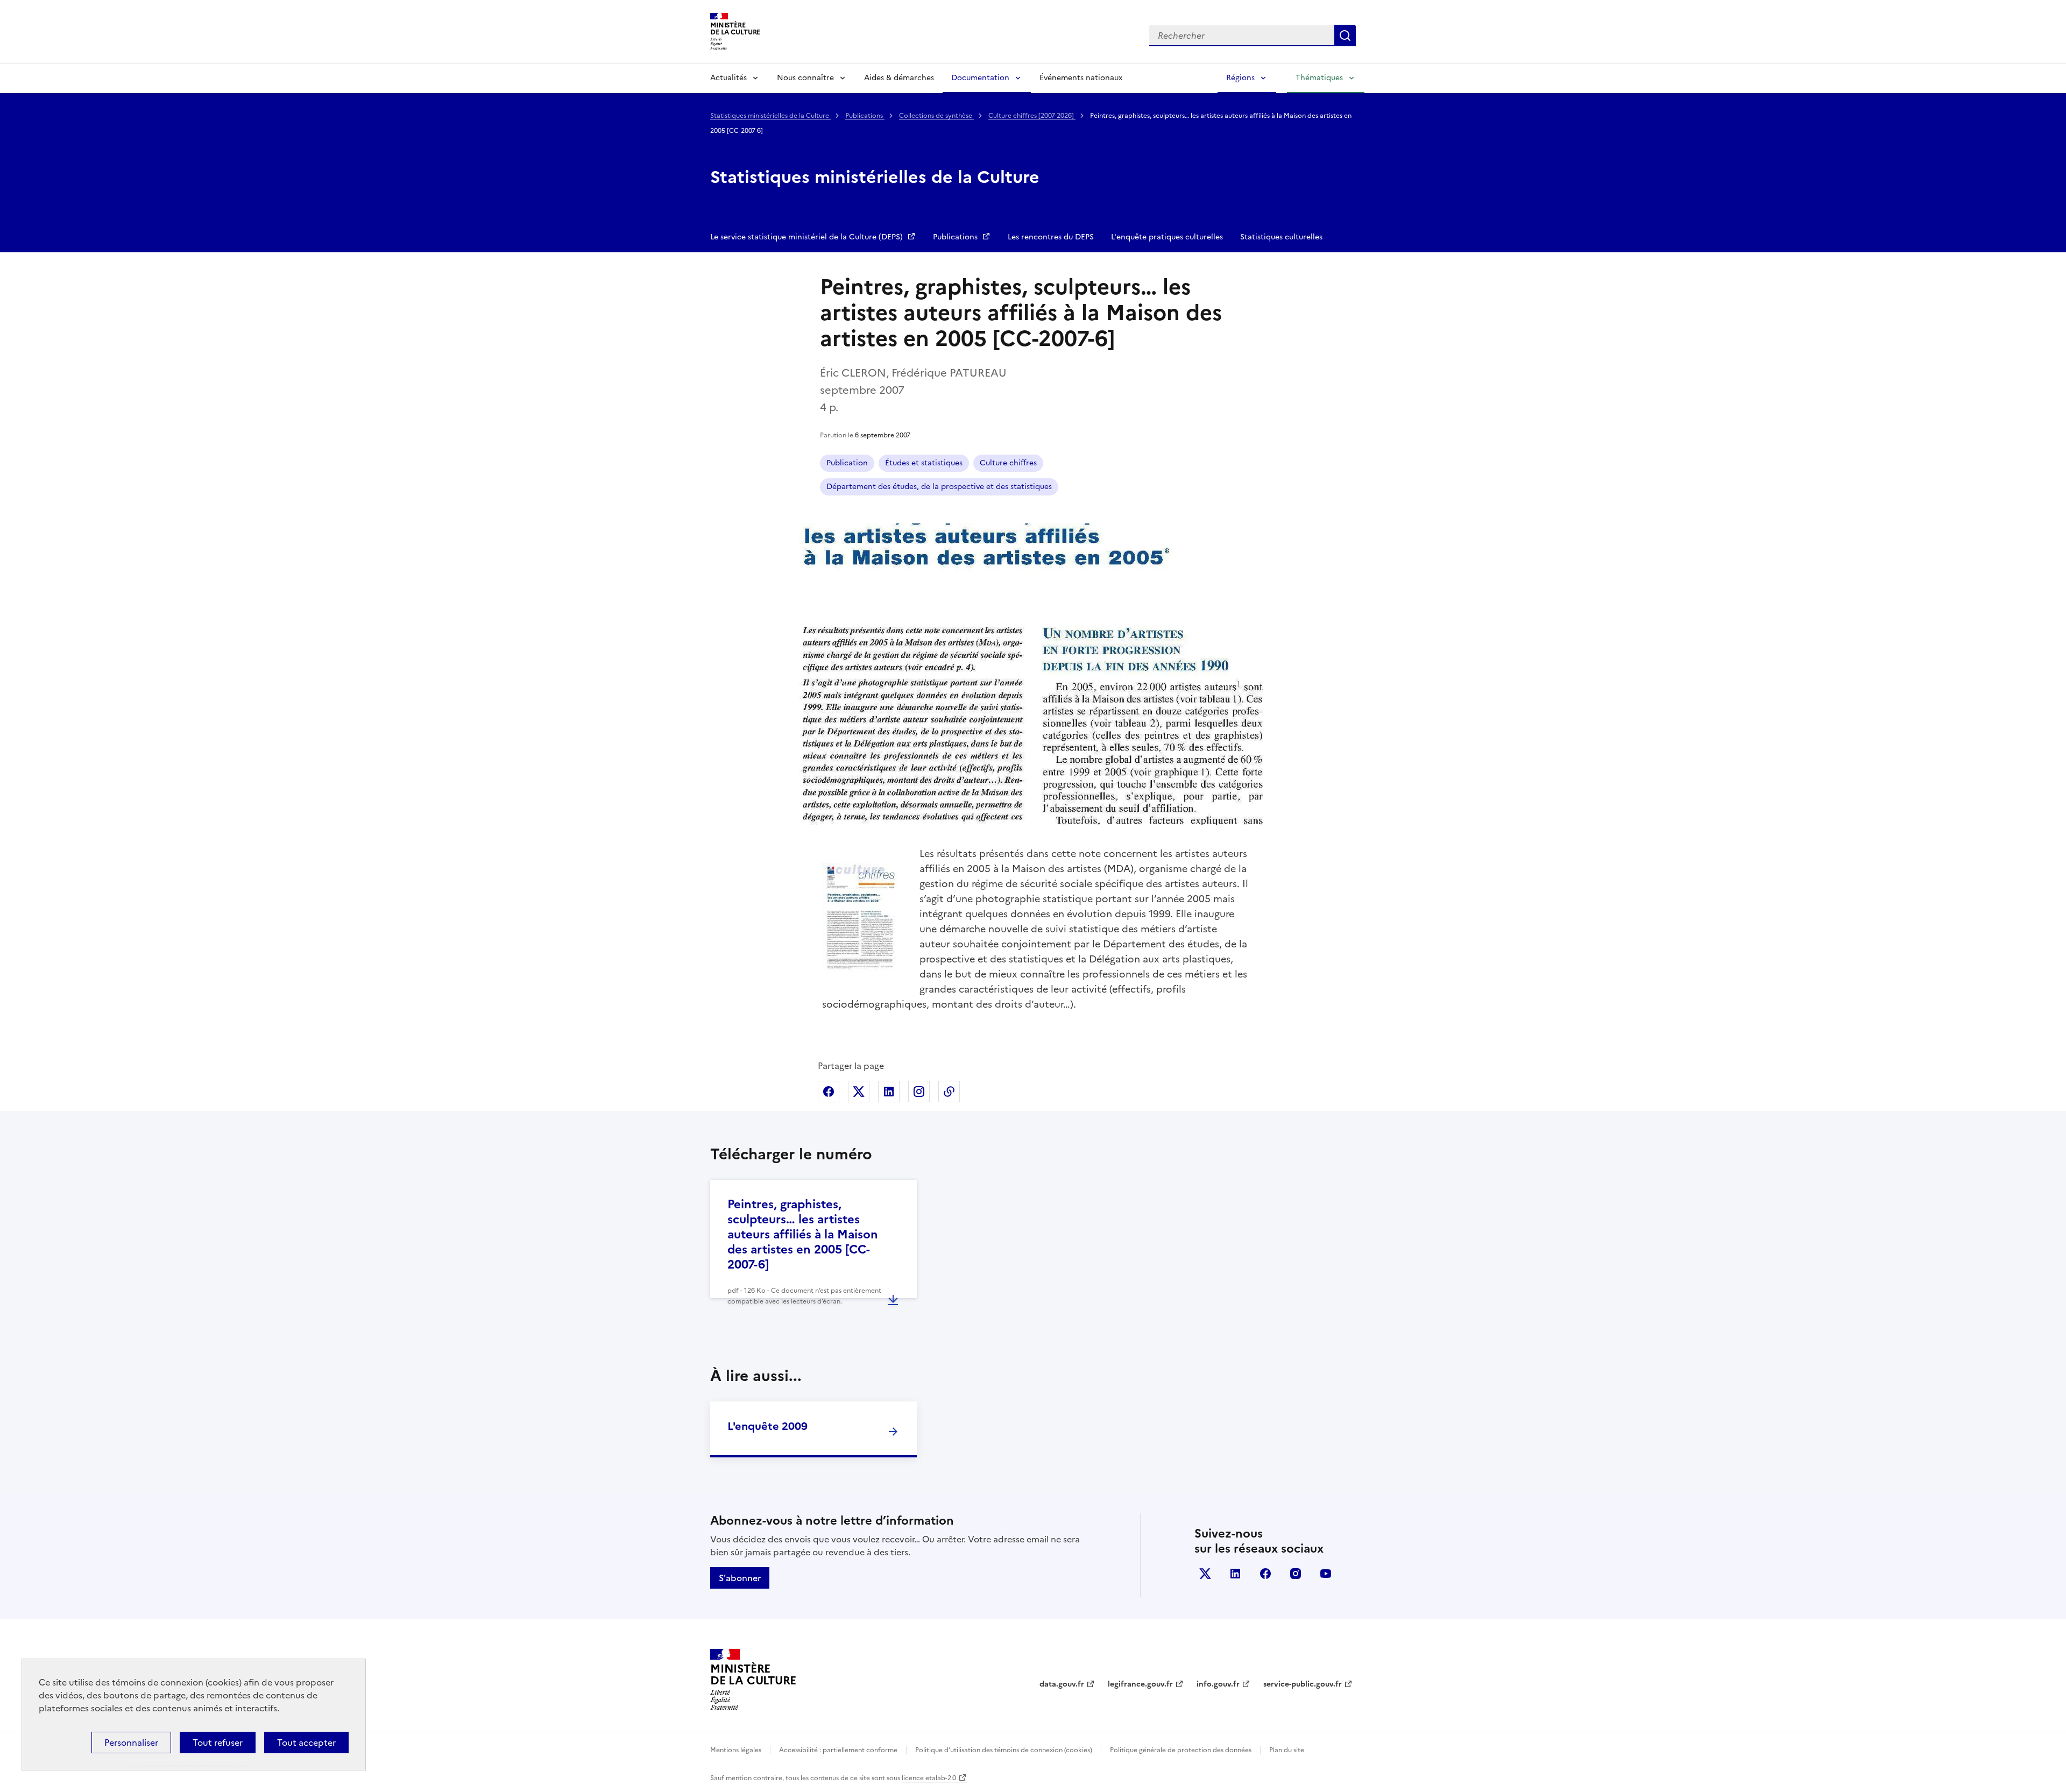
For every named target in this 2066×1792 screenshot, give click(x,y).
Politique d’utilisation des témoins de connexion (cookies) (1004, 1750)
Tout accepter (306, 1743)
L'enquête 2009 (767, 1426)
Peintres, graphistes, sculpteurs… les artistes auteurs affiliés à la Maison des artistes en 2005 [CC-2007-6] (803, 1234)
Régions (1240, 78)
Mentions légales (736, 1750)
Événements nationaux (1081, 78)
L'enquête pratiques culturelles (1167, 237)
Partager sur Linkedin (889, 1092)
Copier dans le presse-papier (949, 1092)
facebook (1265, 1574)
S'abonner (740, 1578)
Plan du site (1287, 1750)
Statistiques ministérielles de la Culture (770, 116)
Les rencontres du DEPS (1051, 237)
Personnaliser (131, 1743)
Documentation (980, 78)
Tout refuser (218, 1743)
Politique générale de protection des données (1181, 1750)
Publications (865, 116)
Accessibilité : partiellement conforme (838, 1750)
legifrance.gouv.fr (1140, 1684)
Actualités (728, 78)
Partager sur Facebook (829, 1092)
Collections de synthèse (936, 116)
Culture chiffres (1008, 463)
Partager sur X (859, 1092)
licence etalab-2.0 (929, 1778)
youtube (1326, 1574)
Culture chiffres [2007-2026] (1032, 116)
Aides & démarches (899, 78)
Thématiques (1319, 78)
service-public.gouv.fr (1303, 1684)
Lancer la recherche (1345, 36)
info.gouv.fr (1218, 1684)
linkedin (1235, 1574)
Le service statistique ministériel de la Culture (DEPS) (808, 237)
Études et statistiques (924, 463)
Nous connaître (805, 78)
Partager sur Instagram (919, 1092)
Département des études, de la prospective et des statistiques (939, 487)
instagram (1296, 1574)
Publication (847, 463)
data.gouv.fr (1062, 1684)
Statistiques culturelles (1281, 237)
